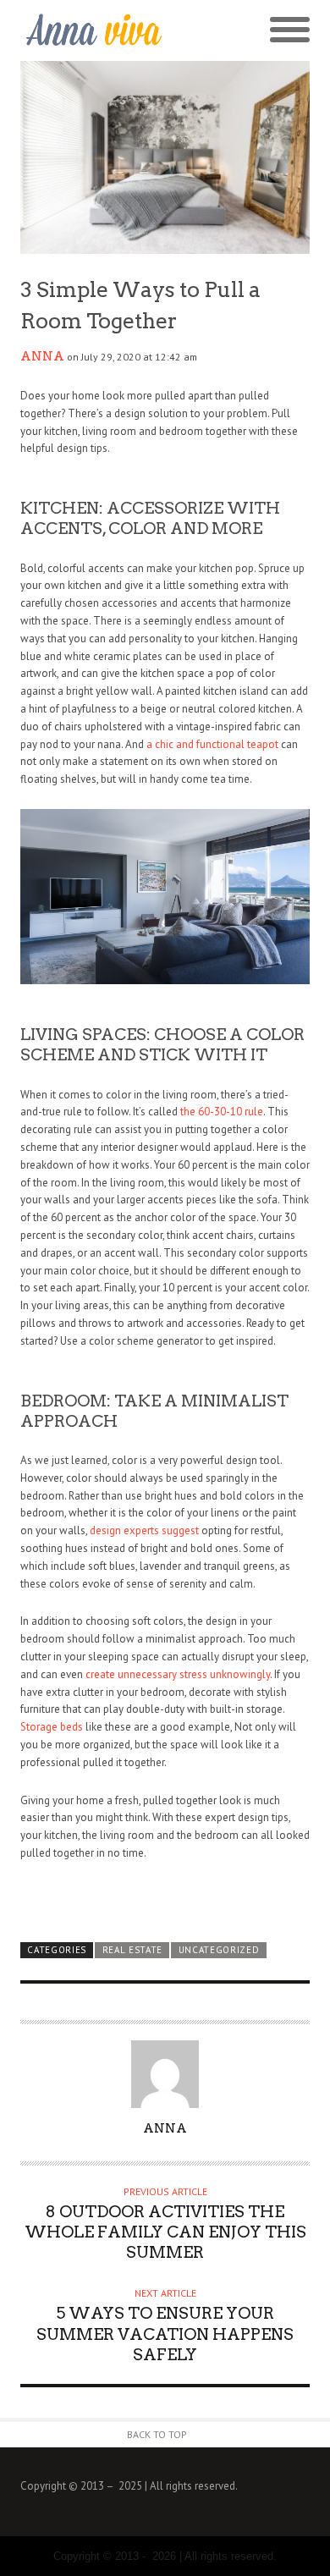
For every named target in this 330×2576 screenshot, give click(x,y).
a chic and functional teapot (212, 744)
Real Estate (133, 1950)
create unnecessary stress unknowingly (178, 1674)
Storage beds (52, 1727)
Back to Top (157, 2434)
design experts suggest (144, 1530)
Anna (42, 356)
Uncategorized (219, 1950)
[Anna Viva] (93, 31)
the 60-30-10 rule (222, 1112)
